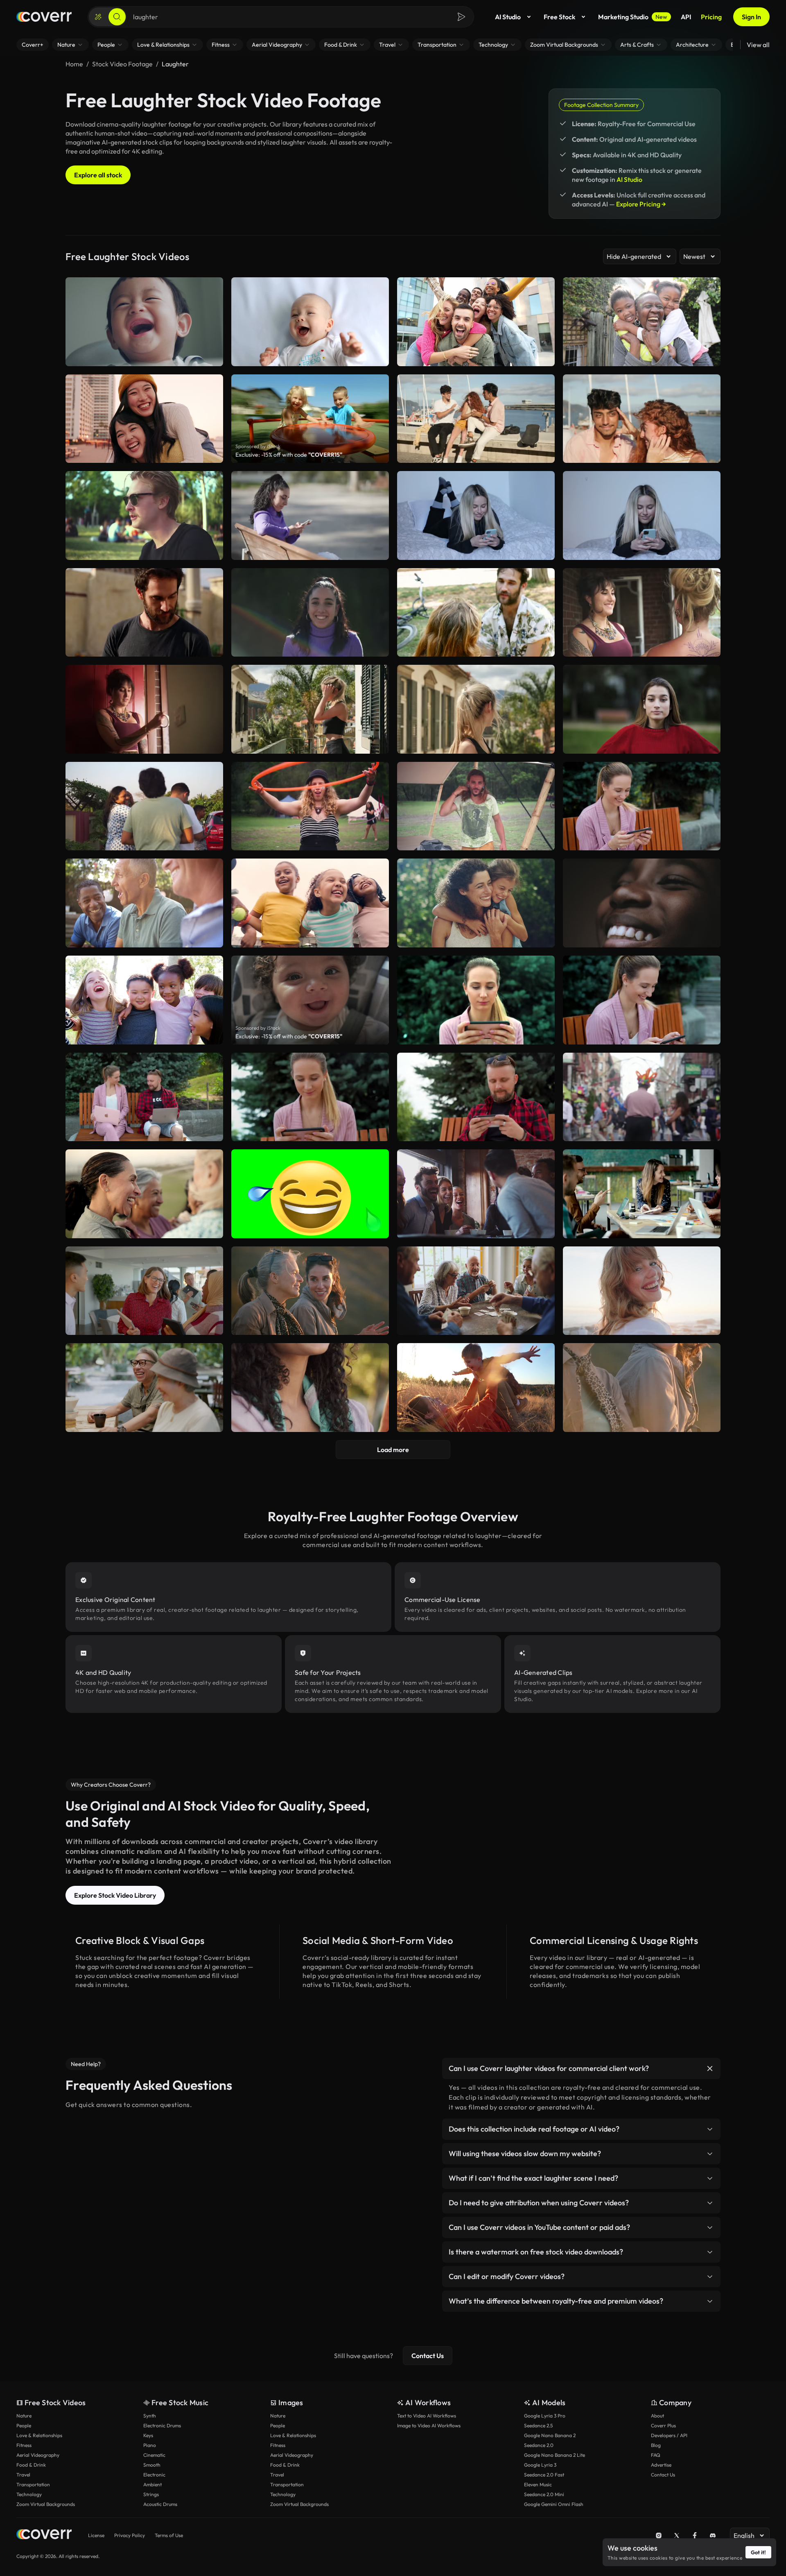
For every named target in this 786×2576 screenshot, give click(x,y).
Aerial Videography (38, 2455)
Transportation (33, 2484)
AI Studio (508, 17)
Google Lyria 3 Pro (545, 2416)
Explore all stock (98, 175)
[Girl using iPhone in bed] (642, 515)
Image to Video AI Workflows (429, 2425)
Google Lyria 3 (540, 2465)
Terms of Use (169, 2535)
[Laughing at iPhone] (642, 806)
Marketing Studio (633, 17)
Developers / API (669, 2435)
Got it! (758, 2552)
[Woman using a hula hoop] (310, 806)
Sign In (751, 17)
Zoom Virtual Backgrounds (46, 2504)
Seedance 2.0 (539, 2445)
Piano (150, 2445)
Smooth (152, 2465)
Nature (24, 2416)
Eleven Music (538, 2484)
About (657, 2416)
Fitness (24, 2445)
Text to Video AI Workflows (427, 2416)
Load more (393, 1450)
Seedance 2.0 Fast (544, 2475)
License (96, 2535)
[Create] (98, 17)
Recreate (476, 453)
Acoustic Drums (160, 2504)
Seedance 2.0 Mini (544, 2494)
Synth (150, 2416)
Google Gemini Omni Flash (554, 2504)
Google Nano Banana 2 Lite (554, 2455)
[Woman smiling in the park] (642, 709)
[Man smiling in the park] (144, 515)
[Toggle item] (710, 2069)
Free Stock (559, 17)
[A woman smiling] (310, 613)
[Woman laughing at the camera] (476, 709)
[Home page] (44, 17)
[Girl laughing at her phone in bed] (476, 515)
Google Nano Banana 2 (550, 2435)
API (686, 17)
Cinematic (154, 2455)
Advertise (661, 2465)
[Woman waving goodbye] (144, 709)
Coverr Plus (663, 2425)
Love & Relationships (39, 2435)
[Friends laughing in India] (144, 806)
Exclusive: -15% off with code (289, 455)
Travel (23, 2475)
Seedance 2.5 (538, 2425)
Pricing (711, 17)
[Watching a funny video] (476, 1000)
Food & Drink (31, 2465)
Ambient (152, 2484)
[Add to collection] (543, 386)
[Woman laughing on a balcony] (310, 709)
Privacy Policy (130, 2535)
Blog (656, 2445)
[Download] (543, 453)
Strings (151, 2494)
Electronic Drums (162, 2425)
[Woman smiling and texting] (310, 515)
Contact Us (428, 2356)
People (24, 2425)
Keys (148, 2435)
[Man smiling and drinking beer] (144, 613)
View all (758, 45)
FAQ (656, 2455)
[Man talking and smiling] (476, 806)
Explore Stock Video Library (115, 1895)
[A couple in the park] (476, 613)
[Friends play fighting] (476, 419)
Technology (29, 2494)
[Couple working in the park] (144, 1097)
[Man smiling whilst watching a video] (476, 1097)
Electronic (154, 2475)
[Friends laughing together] (642, 613)
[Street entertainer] (642, 1097)
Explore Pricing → (641, 204)
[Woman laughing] (642, 1000)
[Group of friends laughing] (642, 419)
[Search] (117, 17)
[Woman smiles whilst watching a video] (310, 1097)
